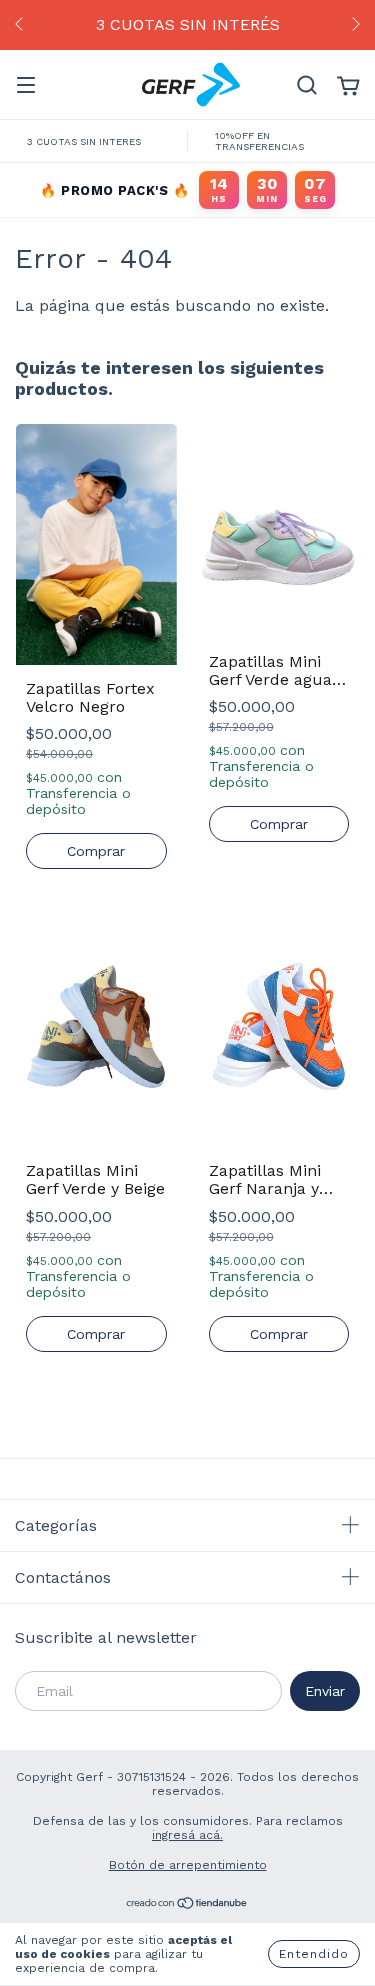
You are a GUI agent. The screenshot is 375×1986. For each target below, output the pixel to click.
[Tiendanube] (187, 1905)
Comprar (96, 851)
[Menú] (26, 85)
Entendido (314, 1954)
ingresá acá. (187, 1835)
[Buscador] (307, 86)
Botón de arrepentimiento (188, 1865)
